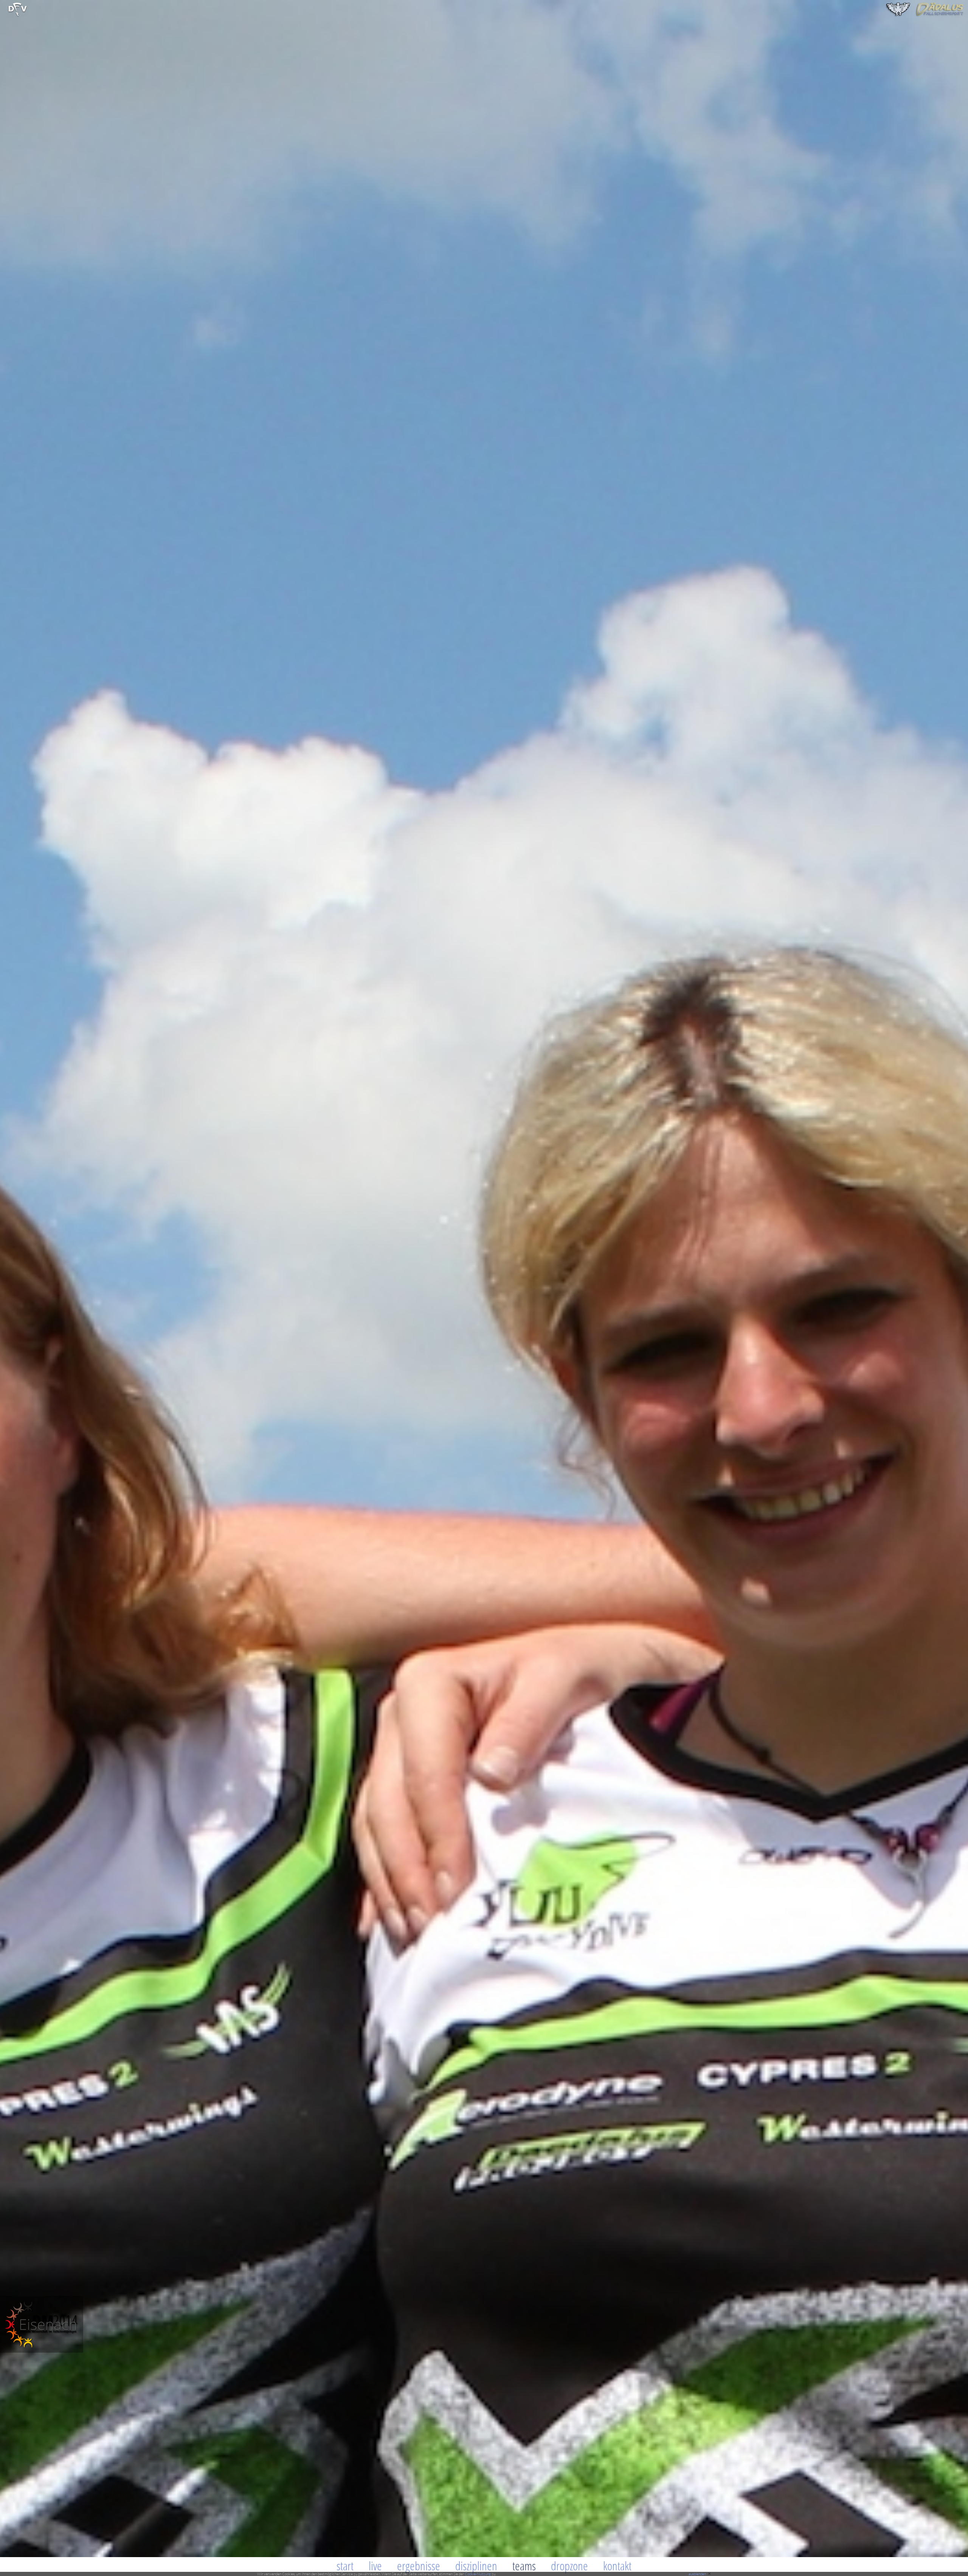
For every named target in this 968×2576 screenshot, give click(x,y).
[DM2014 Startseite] (42, 2351)
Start (345, 2566)
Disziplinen (476, 2566)
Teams (524, 2566)
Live (375, 2566)
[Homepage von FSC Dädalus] (925, 15)
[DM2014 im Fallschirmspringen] (18, 15)
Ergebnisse (419, 2566)
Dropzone (569, 2566)
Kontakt (617, 2566)
